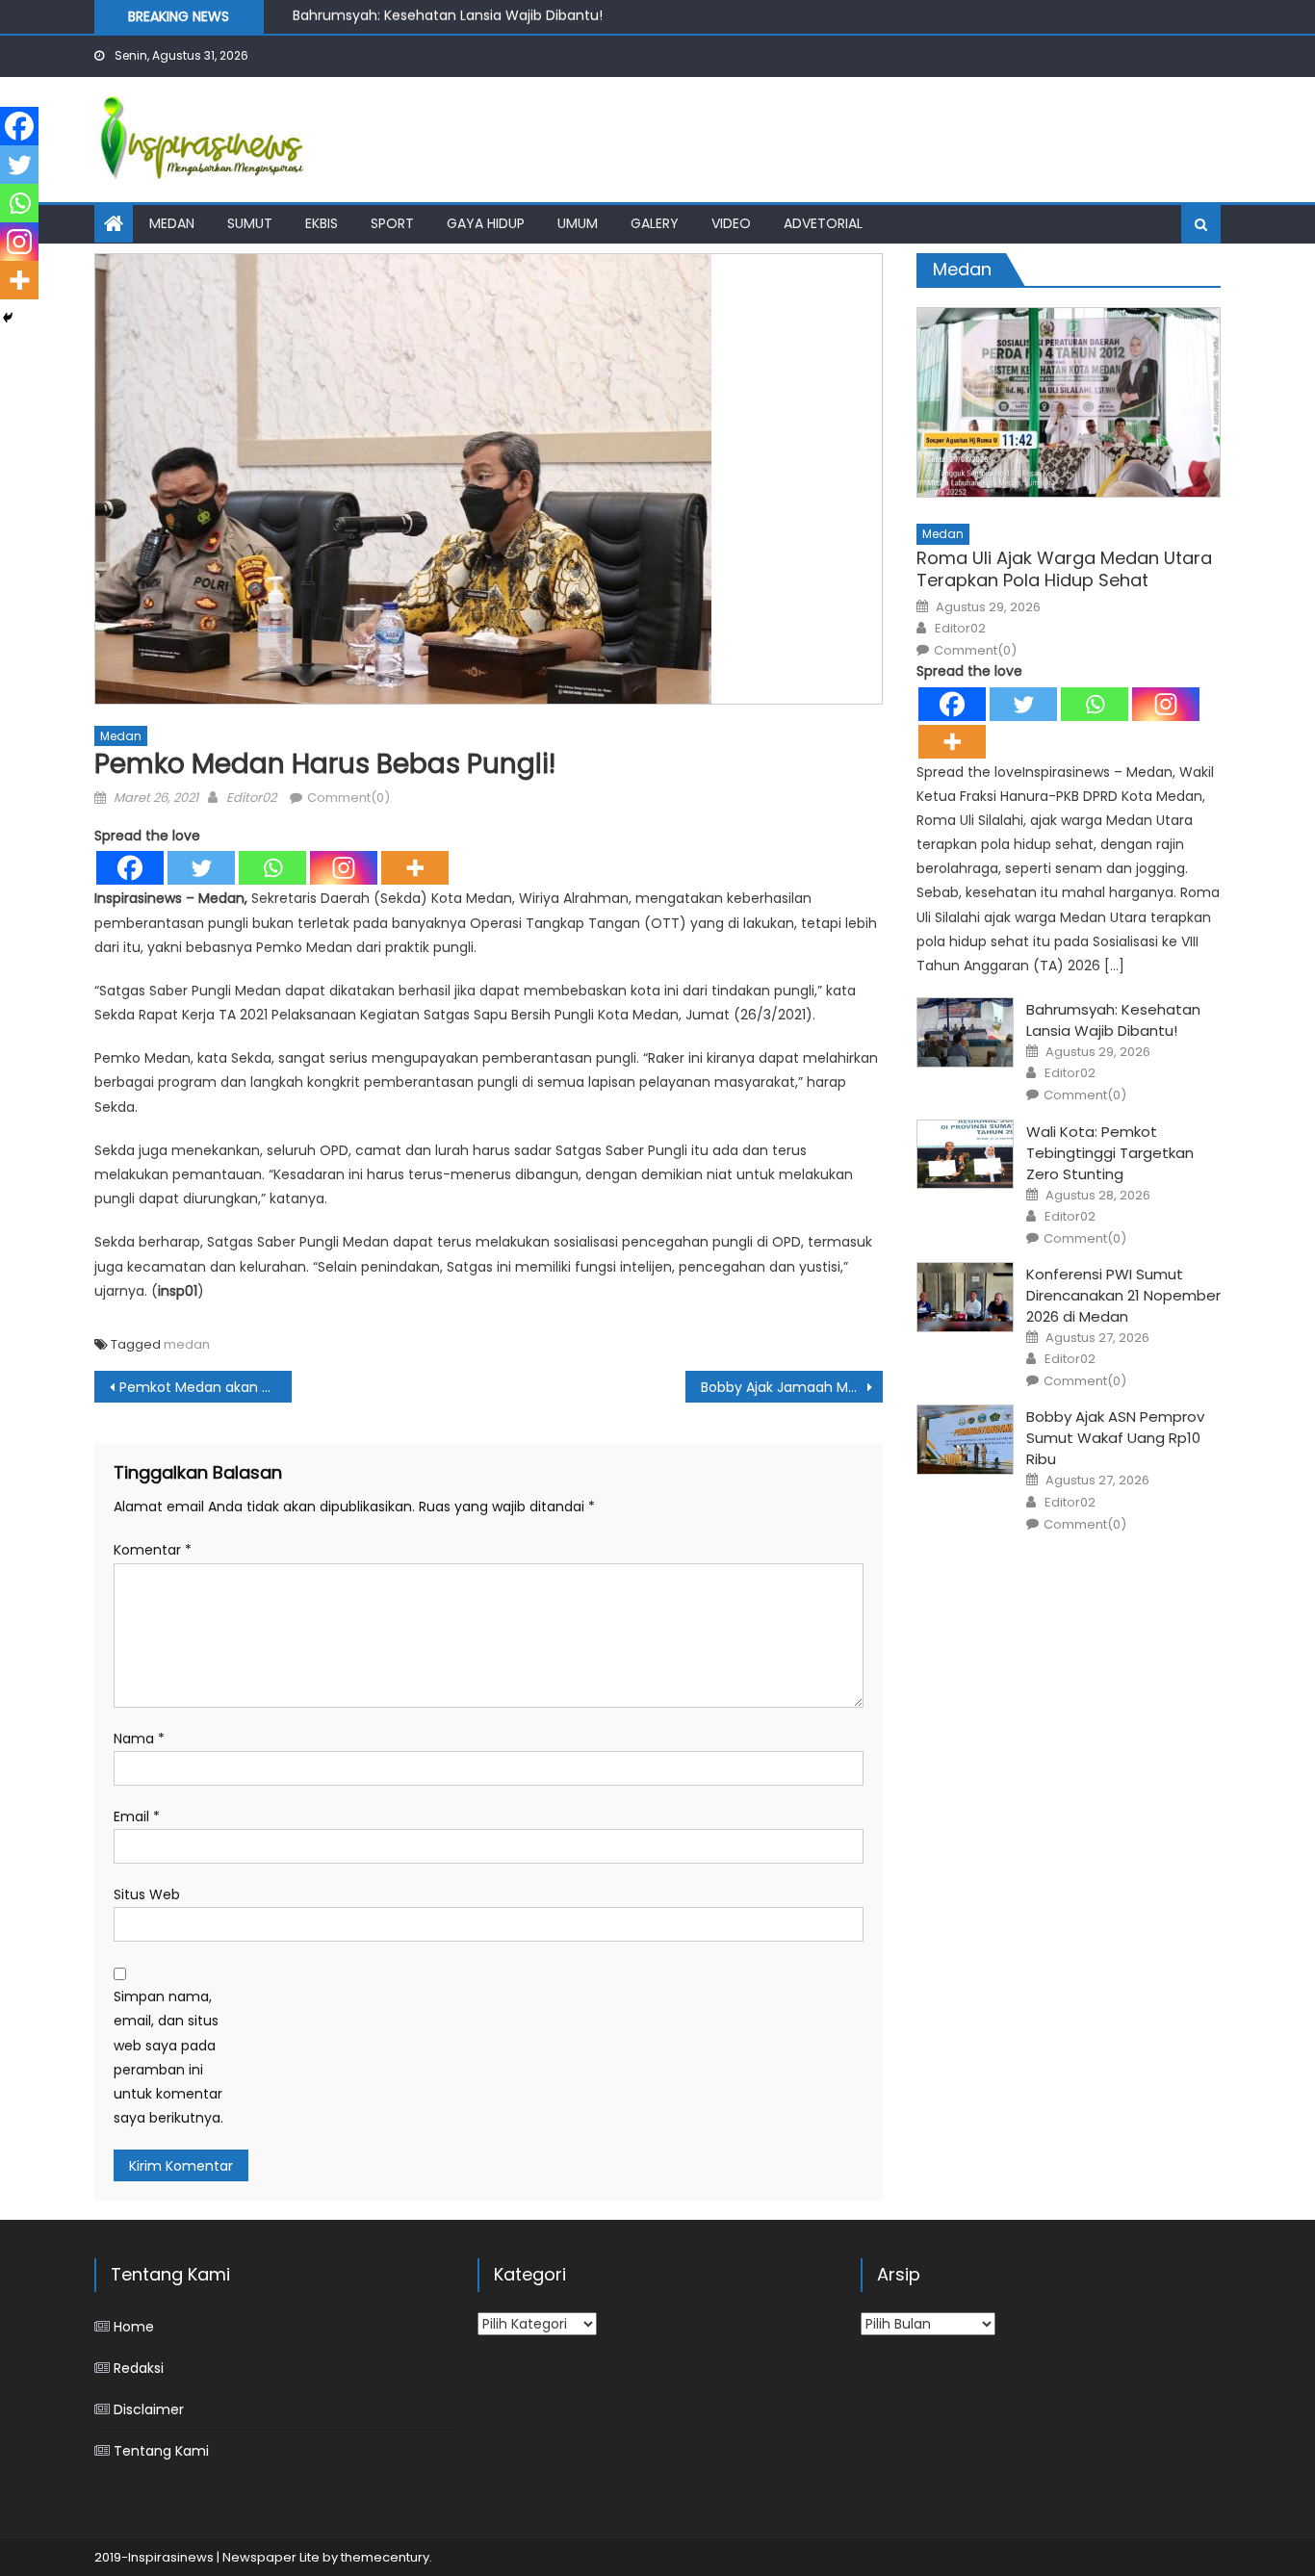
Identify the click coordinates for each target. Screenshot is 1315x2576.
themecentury (385, 2557)
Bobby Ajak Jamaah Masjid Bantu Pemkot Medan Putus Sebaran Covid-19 (792, 1387)
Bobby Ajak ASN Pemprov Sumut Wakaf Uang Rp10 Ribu (1115, 1438)
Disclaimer (149, 2409)
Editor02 (251, 798)
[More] (415, 868)
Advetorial (823, 223)
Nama (139, 1739)
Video (731, 223)
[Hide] (8, 318)
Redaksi (139, 2368)
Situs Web (147, 1894)
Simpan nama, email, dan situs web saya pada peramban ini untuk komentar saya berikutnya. (168, 2057)
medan (187, 1344)
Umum (578, 223)
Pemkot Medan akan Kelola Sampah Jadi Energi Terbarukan (206, 1387)
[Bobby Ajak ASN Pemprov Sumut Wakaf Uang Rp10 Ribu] (965, 1440)
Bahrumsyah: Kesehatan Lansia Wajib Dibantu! (1113, 1020)
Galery (655, 223)
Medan (172, 223)
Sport (392, 223)
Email (137, 1816)
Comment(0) (348, 798)
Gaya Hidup (486, 223)
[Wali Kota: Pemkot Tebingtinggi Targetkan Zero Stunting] (965, 1155)
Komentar (153, 1550)
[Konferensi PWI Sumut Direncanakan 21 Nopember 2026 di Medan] (965, 1297)
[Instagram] (344, 868)
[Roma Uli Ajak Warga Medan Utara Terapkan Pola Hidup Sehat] (1069, 402)
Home (134, 2327)
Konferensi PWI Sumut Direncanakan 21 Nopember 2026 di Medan (1123, 1295)
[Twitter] (201, 868)
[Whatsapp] (272, 868)
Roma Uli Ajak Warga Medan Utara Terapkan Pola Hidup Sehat (1064, 569)
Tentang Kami (161, 2451)
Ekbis (322, 223)
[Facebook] (130, 868)
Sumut (250, 223)
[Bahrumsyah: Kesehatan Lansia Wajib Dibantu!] (965, 1032)
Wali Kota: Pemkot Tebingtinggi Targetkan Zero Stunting (1110, 1153)
